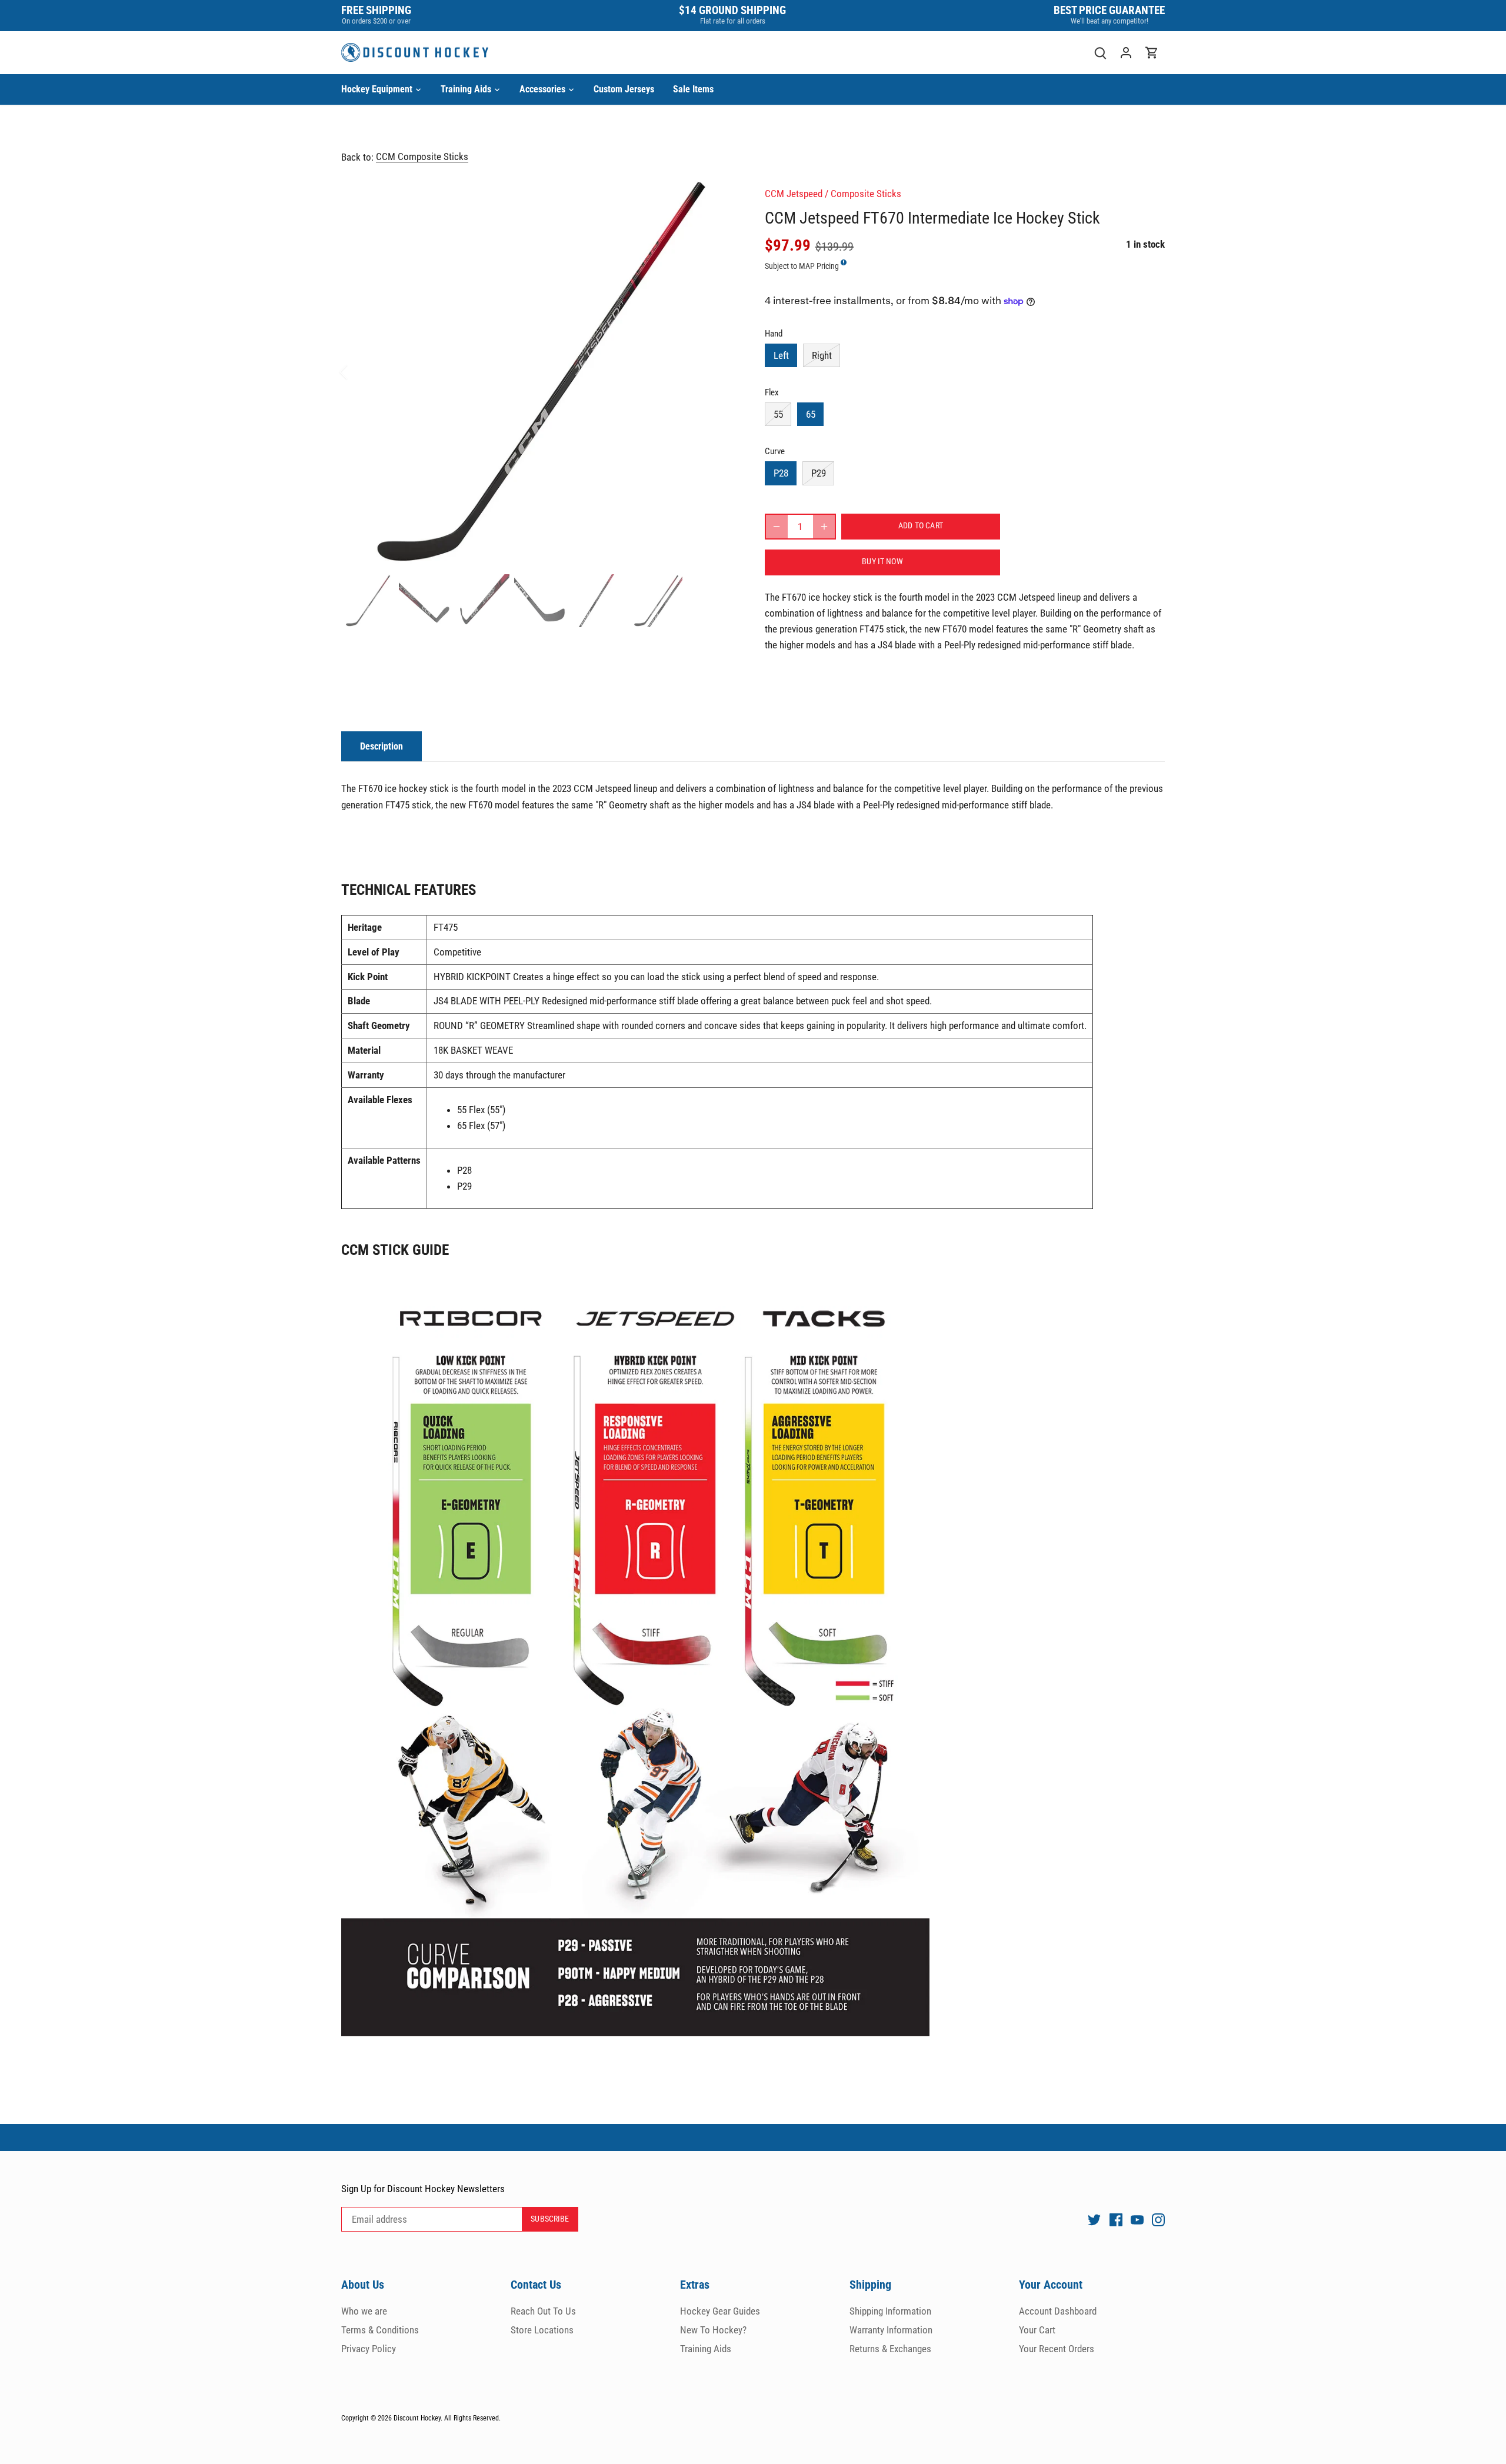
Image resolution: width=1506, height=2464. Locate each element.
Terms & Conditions (380, 2330)
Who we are (364, 2311)
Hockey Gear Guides (720, 2311)
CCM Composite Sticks (422, 157)
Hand (774, 334)
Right (822, 355)
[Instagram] (1158, 2220)
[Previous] (359, 372)
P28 (781, 473)
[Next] (719, 372)
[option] (539, 372)
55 (778, 414)
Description (382, 746)
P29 (819, 473)
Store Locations (542, 2330)
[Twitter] (1094, 2220)
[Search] (1100, 53)
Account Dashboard (1058, 2311)
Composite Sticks (866, 194)
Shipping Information (890, 2311)
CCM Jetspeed (794, 194)
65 (811, 414)
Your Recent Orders (1057, 2349)
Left (781, 355)
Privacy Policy (369, 2349)
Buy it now (882, 562)
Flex (772, 392)
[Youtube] (1137, 2220)
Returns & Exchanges (890, 2349)
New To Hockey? (713, 2330)
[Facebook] (1116, 2220)
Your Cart (1037, 2330)
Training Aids (706, 2349)
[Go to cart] (1152, 53)
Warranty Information (891, 2330)
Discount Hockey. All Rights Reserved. (447, 2418)
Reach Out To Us (543, 2311)
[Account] (1126, 53)
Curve (775, 451)
